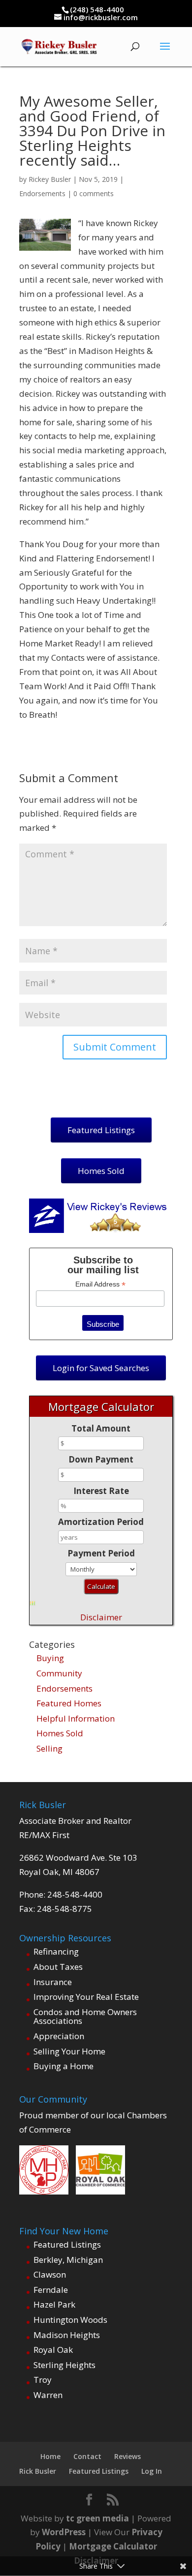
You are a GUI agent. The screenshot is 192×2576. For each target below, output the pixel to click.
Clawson (50, 2274)
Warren (48, 2395)
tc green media (97, 2518)
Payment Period (101, 1553)
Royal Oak (53, 2350)
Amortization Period (101, 1522)
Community (59, 1673)
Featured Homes (69, 1703)
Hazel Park (54, 2304)
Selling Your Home (69, 2051)
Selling (49, 1748)
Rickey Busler (50, 179)
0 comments (94, 193)
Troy (43, 2380)
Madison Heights (67, 2335)
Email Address (100, 1284)
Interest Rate (101, 1491)
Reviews (128, 2456)
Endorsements (42, 193)
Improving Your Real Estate (86, 1997)
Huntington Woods (70, 2320)
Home (50, 2456)
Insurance (53, 1982)
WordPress (64, 2532)
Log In (152, 2471)
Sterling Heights (64, 2365)
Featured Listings (67, 2244)
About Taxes (58, 1967)
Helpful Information (76, 1718)
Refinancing (56, 1951)
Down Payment (101, 1459)
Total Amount (101, 1428)
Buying (50, 1658)
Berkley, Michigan (68, 2260)
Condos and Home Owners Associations (85, 2017)
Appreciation (59, 2036)
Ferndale (51, 2290)
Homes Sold (60, 1733)
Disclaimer (101, 1617)
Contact (87, 2456)
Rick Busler (38, 2471)
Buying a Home (64, 2066)
